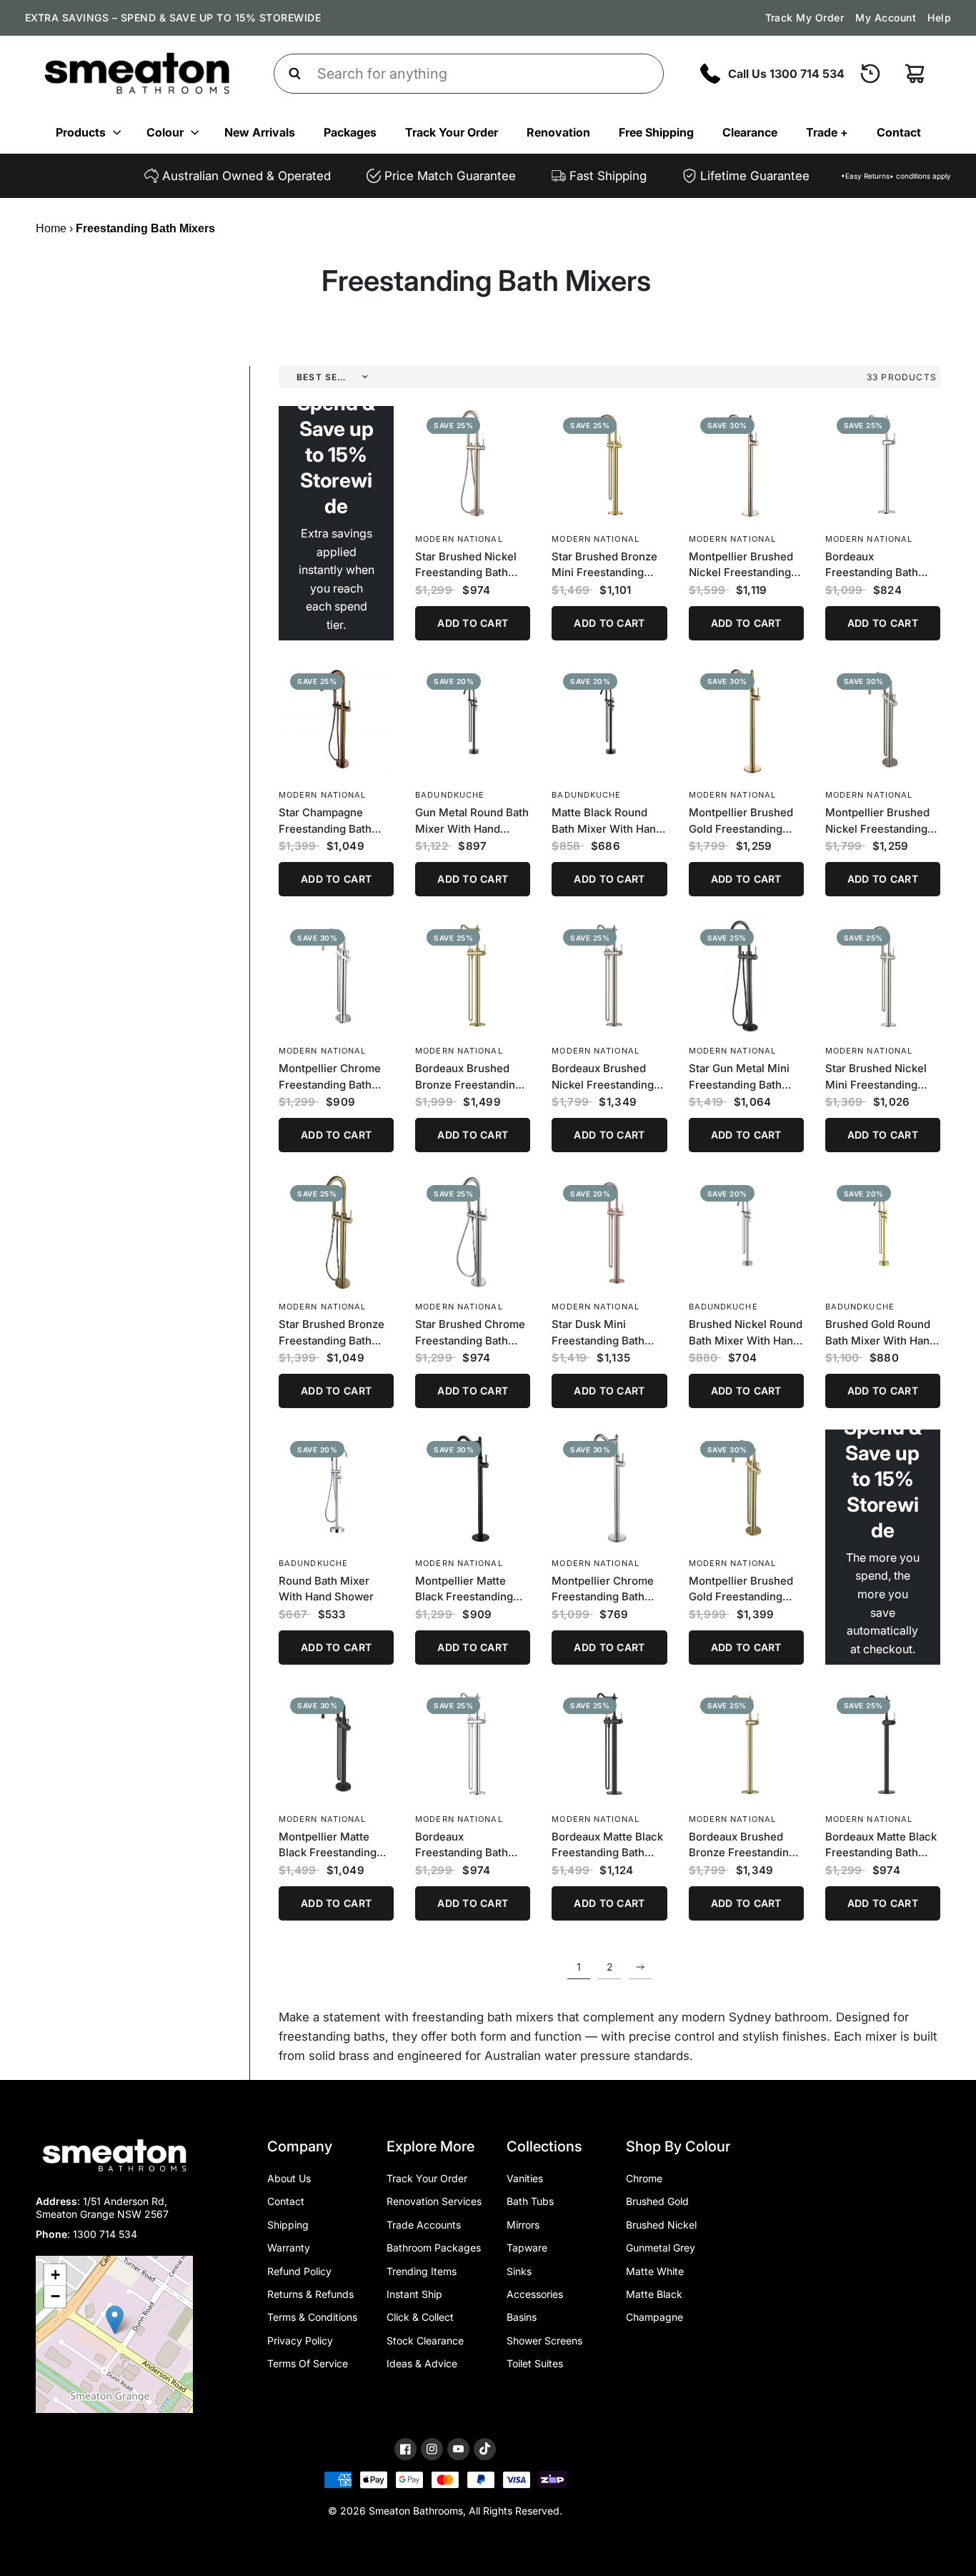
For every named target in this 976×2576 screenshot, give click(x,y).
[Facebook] (405, 2449)
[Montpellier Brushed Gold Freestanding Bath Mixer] (746, 719)
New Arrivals (260, 132)
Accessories (535, 2294)
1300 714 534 (105, 2234)
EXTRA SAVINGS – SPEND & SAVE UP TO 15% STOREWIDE (173, 18)
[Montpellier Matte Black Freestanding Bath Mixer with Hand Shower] (336, 1744)
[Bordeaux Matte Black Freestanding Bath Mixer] (883, 1744)
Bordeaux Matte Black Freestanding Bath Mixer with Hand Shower (607, 1846)
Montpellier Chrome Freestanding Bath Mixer (603, 1590)
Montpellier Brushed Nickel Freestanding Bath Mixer (741, 565)
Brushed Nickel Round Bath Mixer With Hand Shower (746, 1333)
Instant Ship (414, 2294)
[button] (115, 2320)
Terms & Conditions (312, 2317)
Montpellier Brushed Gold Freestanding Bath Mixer (741, 821)
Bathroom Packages (434, 2248)
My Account (886, 18)
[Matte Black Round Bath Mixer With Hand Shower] (609, 719)
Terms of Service (308, 2363)
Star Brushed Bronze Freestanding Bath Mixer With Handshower (332, 1333)
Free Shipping (656, 132)
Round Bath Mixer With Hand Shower (326, 1589)
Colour (165, 132)
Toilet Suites (535, 2363)
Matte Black (654, 2294)
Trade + (827, 132)
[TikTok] (485, 2449)
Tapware (527, 2248)
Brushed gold (657, 2201)
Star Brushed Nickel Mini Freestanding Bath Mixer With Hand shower (881, 1077)
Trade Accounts (424, 2225)
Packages (350, 132)
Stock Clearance (425, 2340)
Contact (899, 132)
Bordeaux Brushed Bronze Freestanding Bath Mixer (742, 1846)
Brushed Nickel (661, 2225)
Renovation (558, 132)
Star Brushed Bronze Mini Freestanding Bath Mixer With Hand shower (607, 565)
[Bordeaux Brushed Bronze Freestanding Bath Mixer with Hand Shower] (473, 975)
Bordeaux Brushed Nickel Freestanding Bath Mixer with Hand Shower (606, 1077)
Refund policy (299, 2271)
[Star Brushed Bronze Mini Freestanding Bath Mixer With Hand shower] (609, 464)
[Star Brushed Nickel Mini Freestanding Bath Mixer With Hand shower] (883, 975)
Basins (522, 2317)
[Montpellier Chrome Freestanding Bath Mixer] (609, 1487)
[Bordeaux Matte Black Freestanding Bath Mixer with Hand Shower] (609, 1744)
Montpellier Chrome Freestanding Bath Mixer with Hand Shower (330, 1077)
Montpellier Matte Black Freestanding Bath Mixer (464, 1590)
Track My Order (805, 18)
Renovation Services (434, 2201)
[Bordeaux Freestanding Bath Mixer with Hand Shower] (473, 1744)
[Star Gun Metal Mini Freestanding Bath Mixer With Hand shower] (746, 975)
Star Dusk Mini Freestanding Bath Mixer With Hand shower (598, 1333)
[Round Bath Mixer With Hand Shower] (336, 1487)
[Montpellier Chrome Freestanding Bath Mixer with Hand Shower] (336, 975)
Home (51, 228)
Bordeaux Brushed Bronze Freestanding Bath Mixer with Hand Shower (469, 1077)
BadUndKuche (450, 795)
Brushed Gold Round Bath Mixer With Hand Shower (881, 1333)
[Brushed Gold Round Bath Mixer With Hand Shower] (883, 1231)
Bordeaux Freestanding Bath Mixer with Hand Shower (462, 1846)
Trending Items (422, 2271)
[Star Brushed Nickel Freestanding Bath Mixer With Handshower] (473, 464)
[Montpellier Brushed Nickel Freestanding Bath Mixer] (746, 464)
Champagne (654, 2317)
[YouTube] (458, 2449)
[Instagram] (432, 2449)
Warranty (289, 2248)
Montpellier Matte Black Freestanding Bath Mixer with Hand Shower (333, 1846)
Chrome (644, 2178)
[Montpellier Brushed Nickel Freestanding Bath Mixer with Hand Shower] (883, 719)
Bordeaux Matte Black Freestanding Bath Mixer (881, 1846)
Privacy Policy (300, 2340)
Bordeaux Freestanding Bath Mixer (872, 565)
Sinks (519, 2271)
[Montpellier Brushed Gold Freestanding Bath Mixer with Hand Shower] (746, 1487)
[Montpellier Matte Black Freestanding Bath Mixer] (473, 1487)
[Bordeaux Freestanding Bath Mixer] (883, 464)
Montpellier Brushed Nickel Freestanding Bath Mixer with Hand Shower (880, 821)
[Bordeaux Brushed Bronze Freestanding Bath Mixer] (746, 1744)
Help (939, 18)
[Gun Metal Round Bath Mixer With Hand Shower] (473, 719)
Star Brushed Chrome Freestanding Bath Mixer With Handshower (470, 1333)
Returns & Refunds (310, 2294)
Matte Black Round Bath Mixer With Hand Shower (607, 821)
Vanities (525, 2178)
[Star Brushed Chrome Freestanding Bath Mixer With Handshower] (473, 1231)
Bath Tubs (530, 2201)
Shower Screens (544, 2340)
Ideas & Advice (422, 2363)
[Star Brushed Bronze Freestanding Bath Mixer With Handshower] (336, 1231)
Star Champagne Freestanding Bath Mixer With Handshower (325, 821)
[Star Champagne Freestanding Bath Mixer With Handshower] (336, 719)
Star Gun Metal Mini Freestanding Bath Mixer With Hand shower (739, 1077)
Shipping (288, 2225)
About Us (289, 2178)
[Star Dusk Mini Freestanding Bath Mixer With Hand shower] (609, 1231)
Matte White (655, 2271)
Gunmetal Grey (661, 2248)
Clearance (750, 132)
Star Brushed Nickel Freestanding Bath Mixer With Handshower (466, 565)
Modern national (459, 539)
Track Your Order (452, 132)
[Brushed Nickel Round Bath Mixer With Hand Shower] (746, 1231)
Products (81, 132)
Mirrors (523, 2225)
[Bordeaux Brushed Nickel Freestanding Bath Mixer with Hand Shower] (609, 975)
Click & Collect (420, 2317)
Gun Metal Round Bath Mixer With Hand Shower (472, 821)
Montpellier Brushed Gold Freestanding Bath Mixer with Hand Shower (743, 1590)
